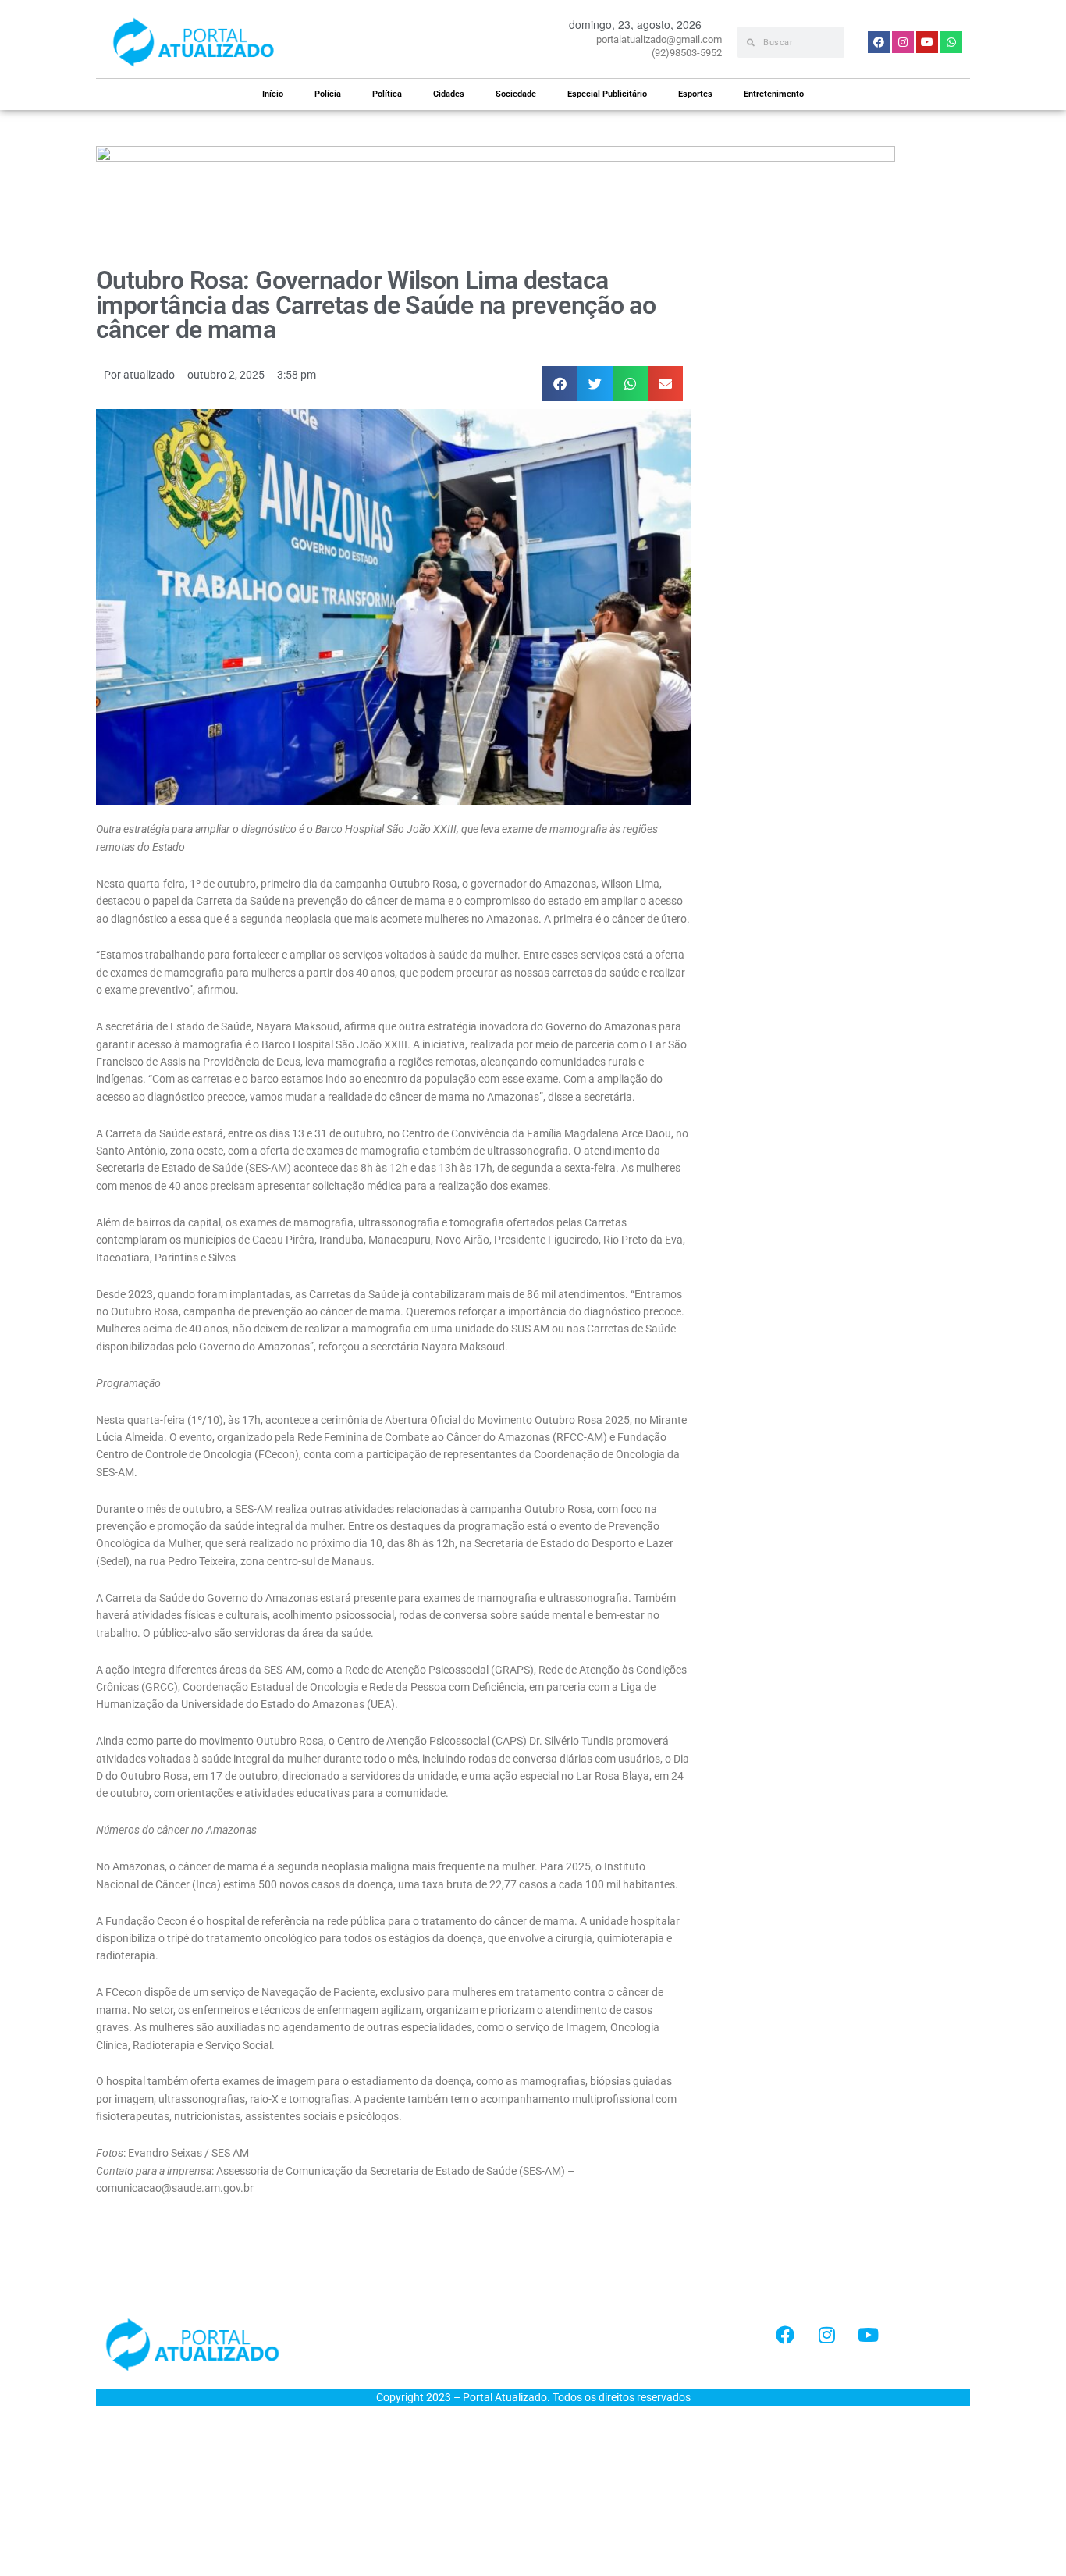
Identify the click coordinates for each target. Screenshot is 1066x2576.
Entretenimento (774, 94)
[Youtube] (868, 2335)
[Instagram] (826, 2335)
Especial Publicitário (607, 94)
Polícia (328, 94)
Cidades (449, 94)
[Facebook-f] (785, 2335)
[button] (560, 384)
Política (387, 94)
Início (273, 94)
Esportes (695, 94)
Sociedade (516, 94)
